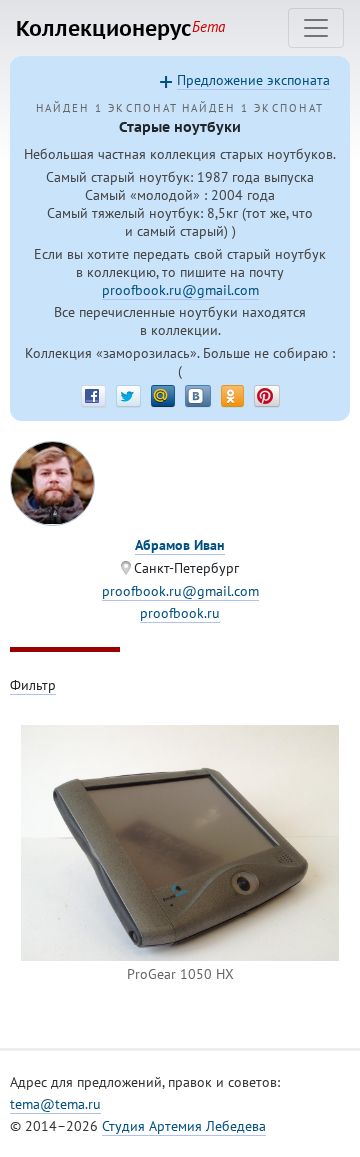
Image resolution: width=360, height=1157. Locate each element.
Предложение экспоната (253, 80)
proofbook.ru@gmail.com (180, 290)
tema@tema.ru (55, 1104)
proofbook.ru (180, 613)
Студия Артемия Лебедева (184, 1126)
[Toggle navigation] (316, 28)
